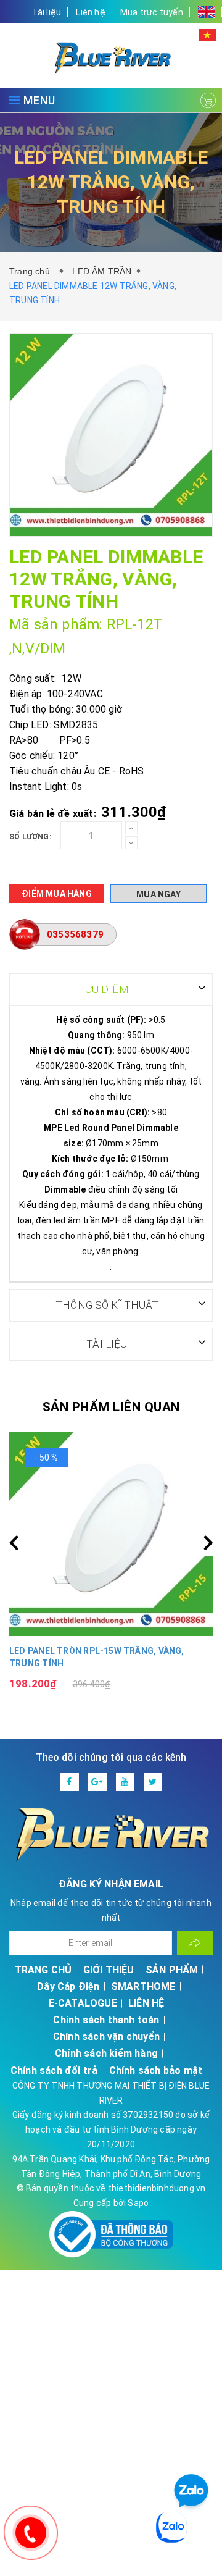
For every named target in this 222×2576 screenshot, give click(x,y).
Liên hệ (90, 12)
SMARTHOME (143, 1987)
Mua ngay (158, 894)
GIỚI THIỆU (109, 1970)
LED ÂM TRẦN (102, 271)
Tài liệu (47, 12)
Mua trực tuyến (152, 12)
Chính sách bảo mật (156, 2070)
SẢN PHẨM (172, 1970)
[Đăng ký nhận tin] (195, 1943)
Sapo (138, 2203)
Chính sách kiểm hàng (106, 2053)
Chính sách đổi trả (54, 2070)
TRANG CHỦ (43, 1970)
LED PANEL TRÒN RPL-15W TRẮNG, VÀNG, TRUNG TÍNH (97, 1657)
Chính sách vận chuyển (106, 2037)
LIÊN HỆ (146, 2003)
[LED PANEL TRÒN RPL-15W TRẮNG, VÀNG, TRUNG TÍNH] (111, 1534)
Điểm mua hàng (57, 894)
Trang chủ (32, 271)
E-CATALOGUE (83, 2003)
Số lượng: (30, 837)
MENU (38, 100)
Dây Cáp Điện (68, 1987)
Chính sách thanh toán (106, 2020)
